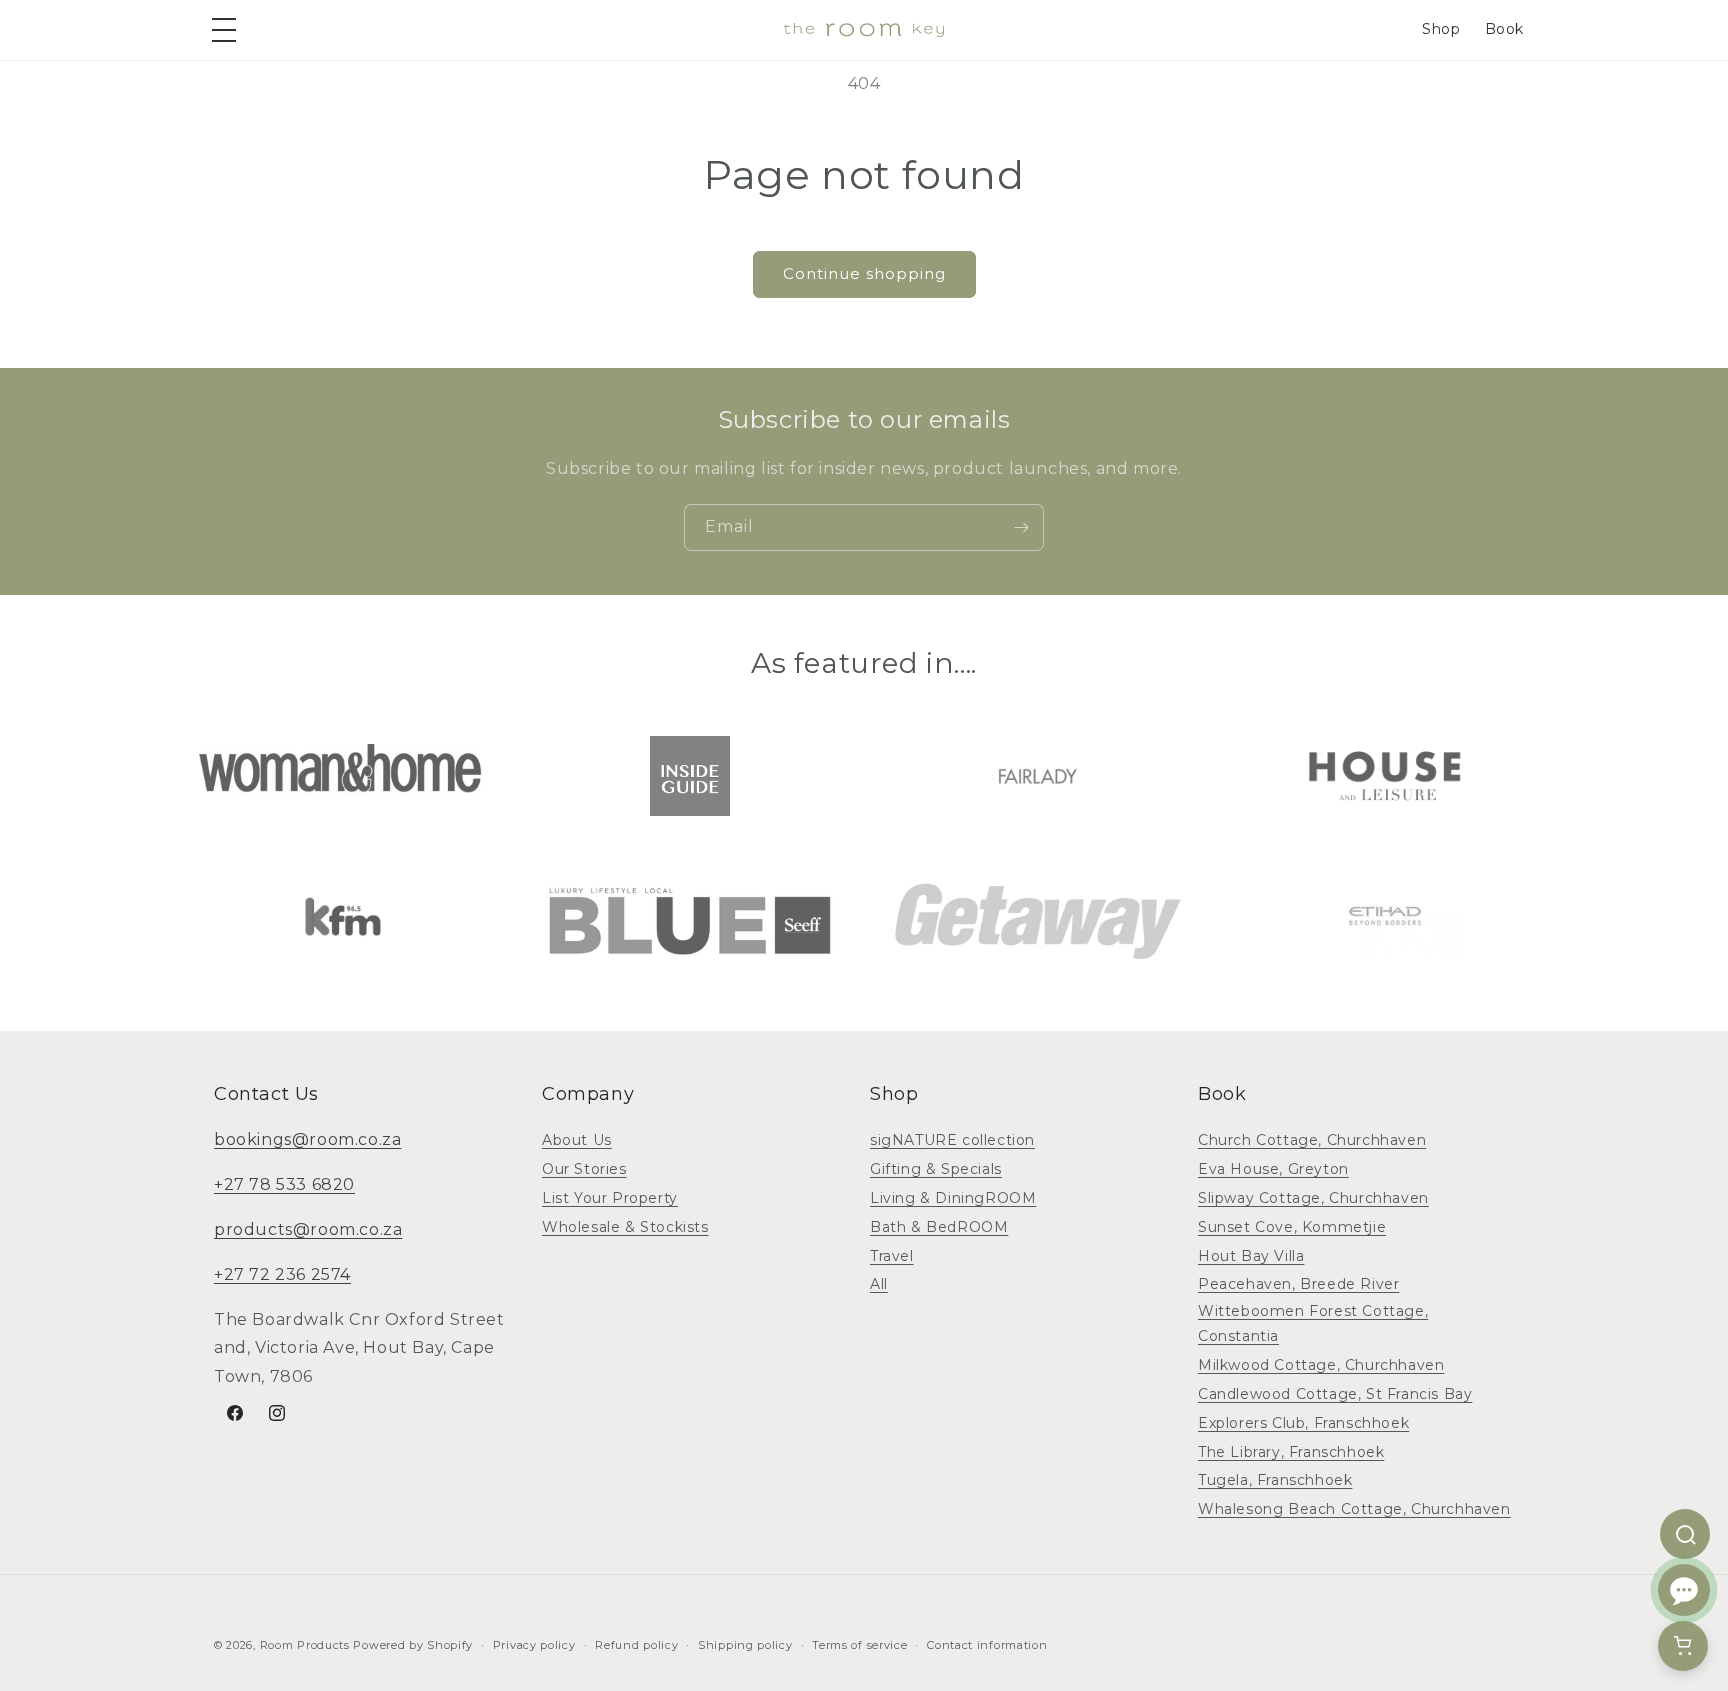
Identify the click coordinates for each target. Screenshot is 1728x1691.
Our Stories (584, 1169)
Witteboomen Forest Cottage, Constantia (1313, 1323)
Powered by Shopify (413, 1645)
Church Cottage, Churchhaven (1312, 1140)
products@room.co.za (308, 1229)
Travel (892, 1256)
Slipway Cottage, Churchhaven (1313, 1198)
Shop (1441, 29)
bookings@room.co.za (307, 1139)
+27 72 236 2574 (282, 1274)
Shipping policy (745, 1645)
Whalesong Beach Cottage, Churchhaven (1354, 1509)
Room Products (305, 1645)
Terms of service (859, 1645)
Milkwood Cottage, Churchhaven (1321, 1365)
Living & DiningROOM (953, 1198)
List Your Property (610, 1198)
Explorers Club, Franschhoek (1303, 1423)
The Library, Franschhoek (1291, 1452)
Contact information (987, 1645)
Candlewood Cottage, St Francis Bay (1335, 1394)
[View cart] (1683, 1646)
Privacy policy (534, 1645)
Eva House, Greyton (1273, 1169)
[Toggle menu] (228, 30)
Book (1504, 29)
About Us (577, 1140)
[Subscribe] (1021, 527)
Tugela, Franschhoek (1275, 1480)
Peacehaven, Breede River (1298, 1284)
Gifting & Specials (936, 1169)
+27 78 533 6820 (284, 1184)
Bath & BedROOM (939, 1227)
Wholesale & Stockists (625, 1227)
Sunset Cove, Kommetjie (1292, 1227)
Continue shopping (864, 273)
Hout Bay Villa (1251, 1256)
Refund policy (636, 1645)
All (879, 1284)
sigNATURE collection (952, 1140)
